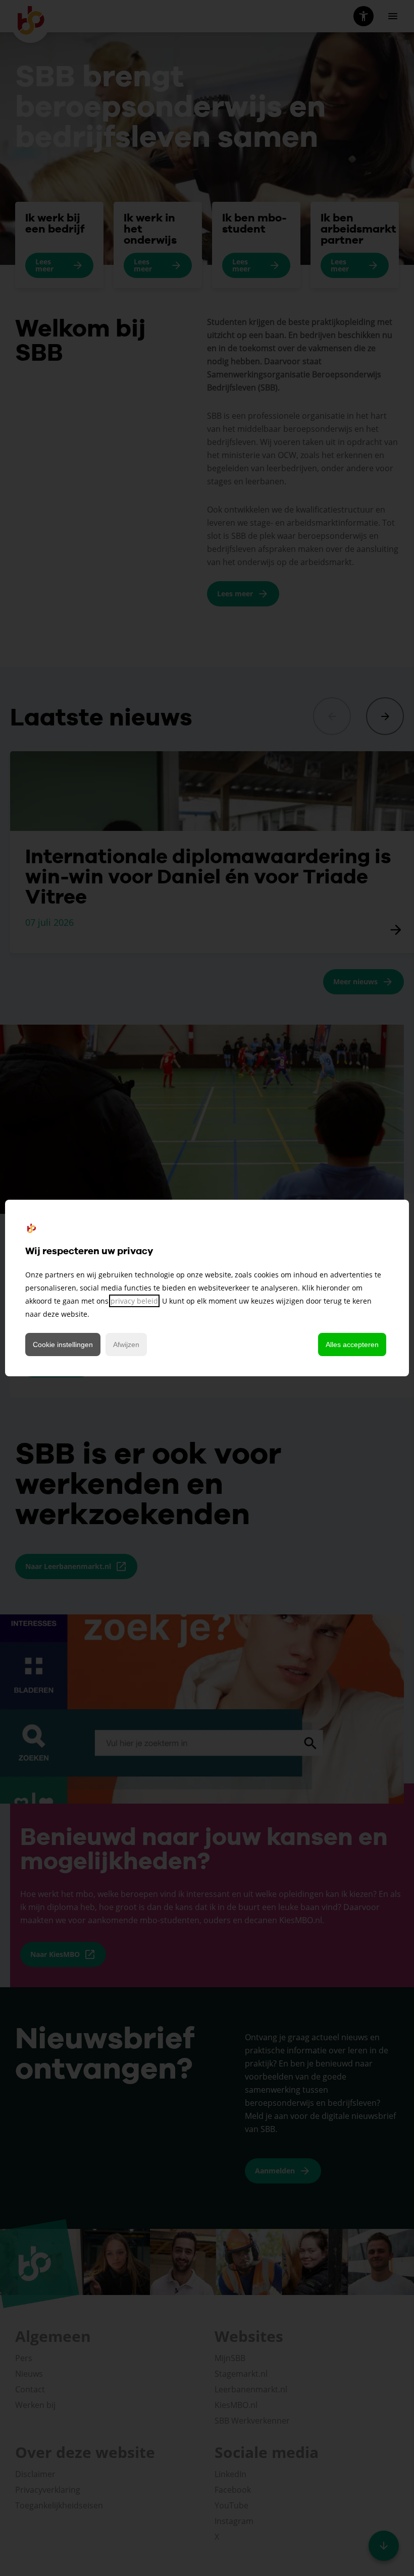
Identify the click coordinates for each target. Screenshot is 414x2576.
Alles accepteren (352, 1345)
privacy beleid (134, 1301)
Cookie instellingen (63, 1345)
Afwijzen (126, 1345)
